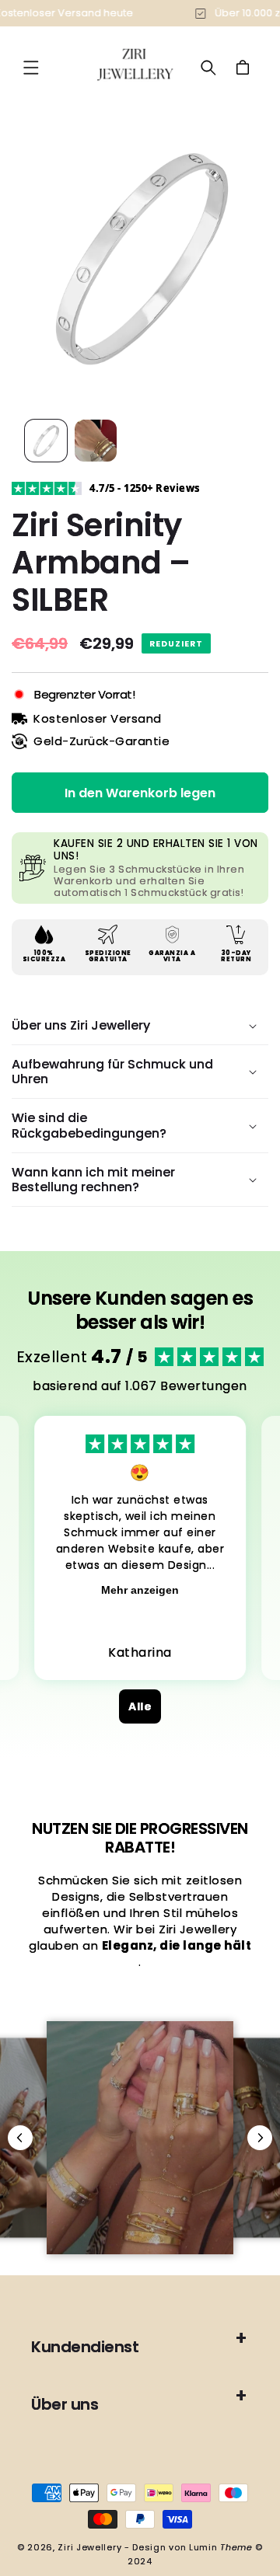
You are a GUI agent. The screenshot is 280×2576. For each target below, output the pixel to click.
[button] (31, 68)
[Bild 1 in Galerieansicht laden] (46, 441)
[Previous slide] (20, 2138)
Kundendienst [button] (85, 2347)
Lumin (221, 2547)
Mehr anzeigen (140, 1590)
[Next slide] (260, 2138)
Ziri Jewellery (89, 2547)
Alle (140, 1706)
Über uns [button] (65, 2404)
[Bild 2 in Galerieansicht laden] (96, 441)
